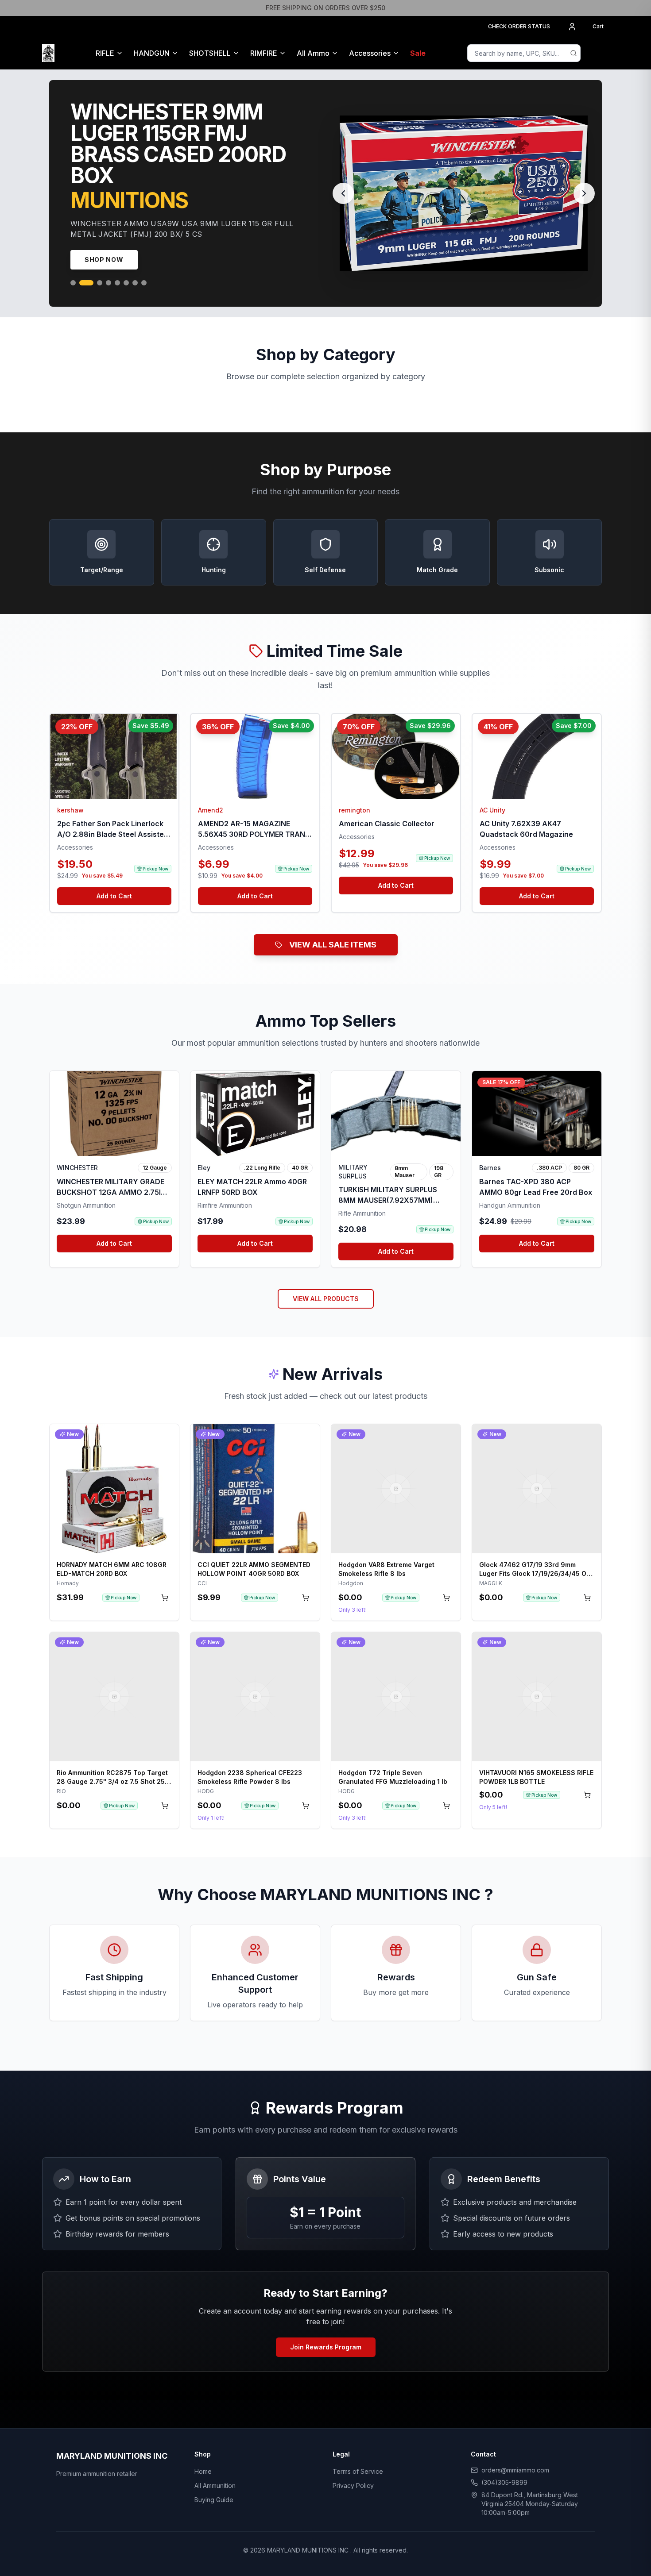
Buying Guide (214, 2553)
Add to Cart (114, 949)
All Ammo (313, 53)
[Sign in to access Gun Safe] (598, 53)
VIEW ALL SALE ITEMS (333, 998)
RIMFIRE (264, 53)
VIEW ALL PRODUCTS (326, 1352)
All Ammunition (215, 2539)
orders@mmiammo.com (515, 2523)
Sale (418, 53)
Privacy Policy (353, 2539)
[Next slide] (584, 220)
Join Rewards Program (326, 2400)
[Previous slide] (343, 220)
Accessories (370, 53)
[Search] (573, 53)
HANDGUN (152, 53)
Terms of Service (358, 2524)
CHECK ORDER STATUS (519, 26)
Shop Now (104, 313)
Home (203, 2524)
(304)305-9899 (504, 2536)
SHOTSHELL (210, 53)
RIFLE (105, 53)
